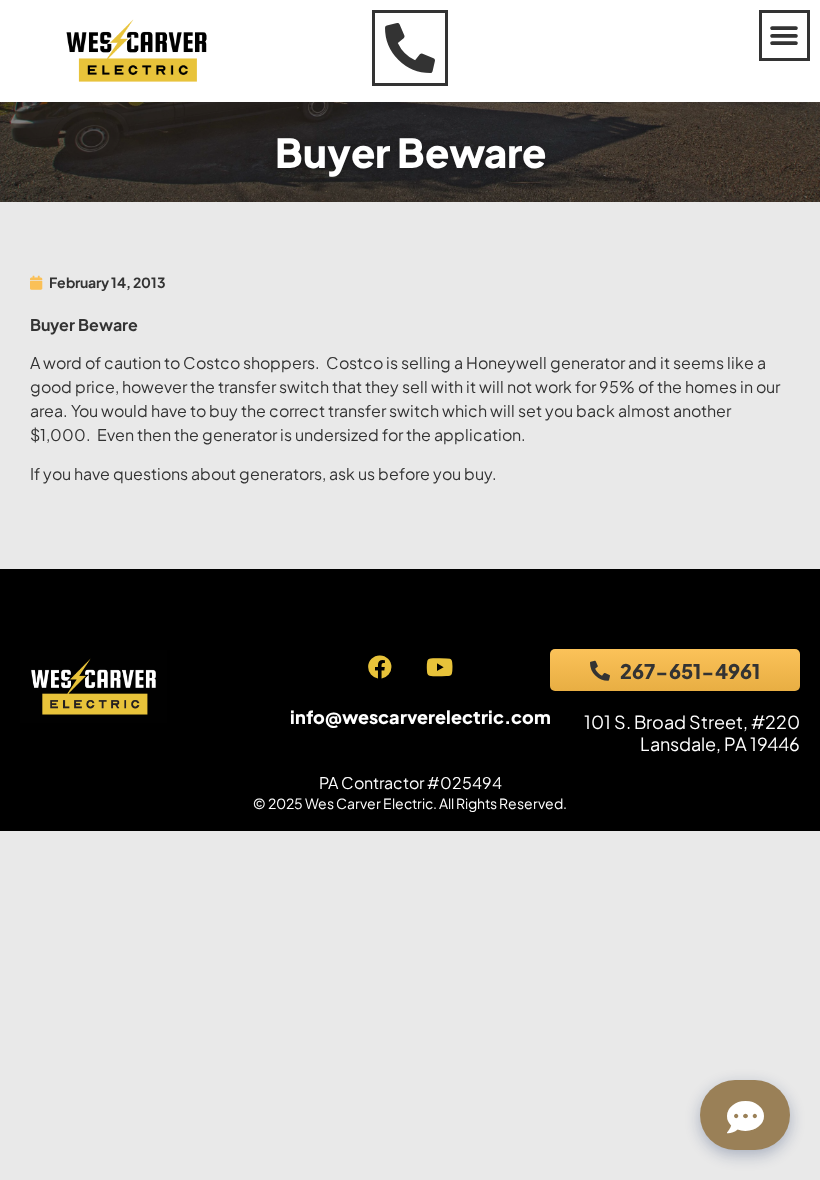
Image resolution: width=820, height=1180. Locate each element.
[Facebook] (380, 667)
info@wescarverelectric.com (420, 716)
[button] (784, 35)
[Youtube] (439, 667)
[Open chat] (745, 1115)
